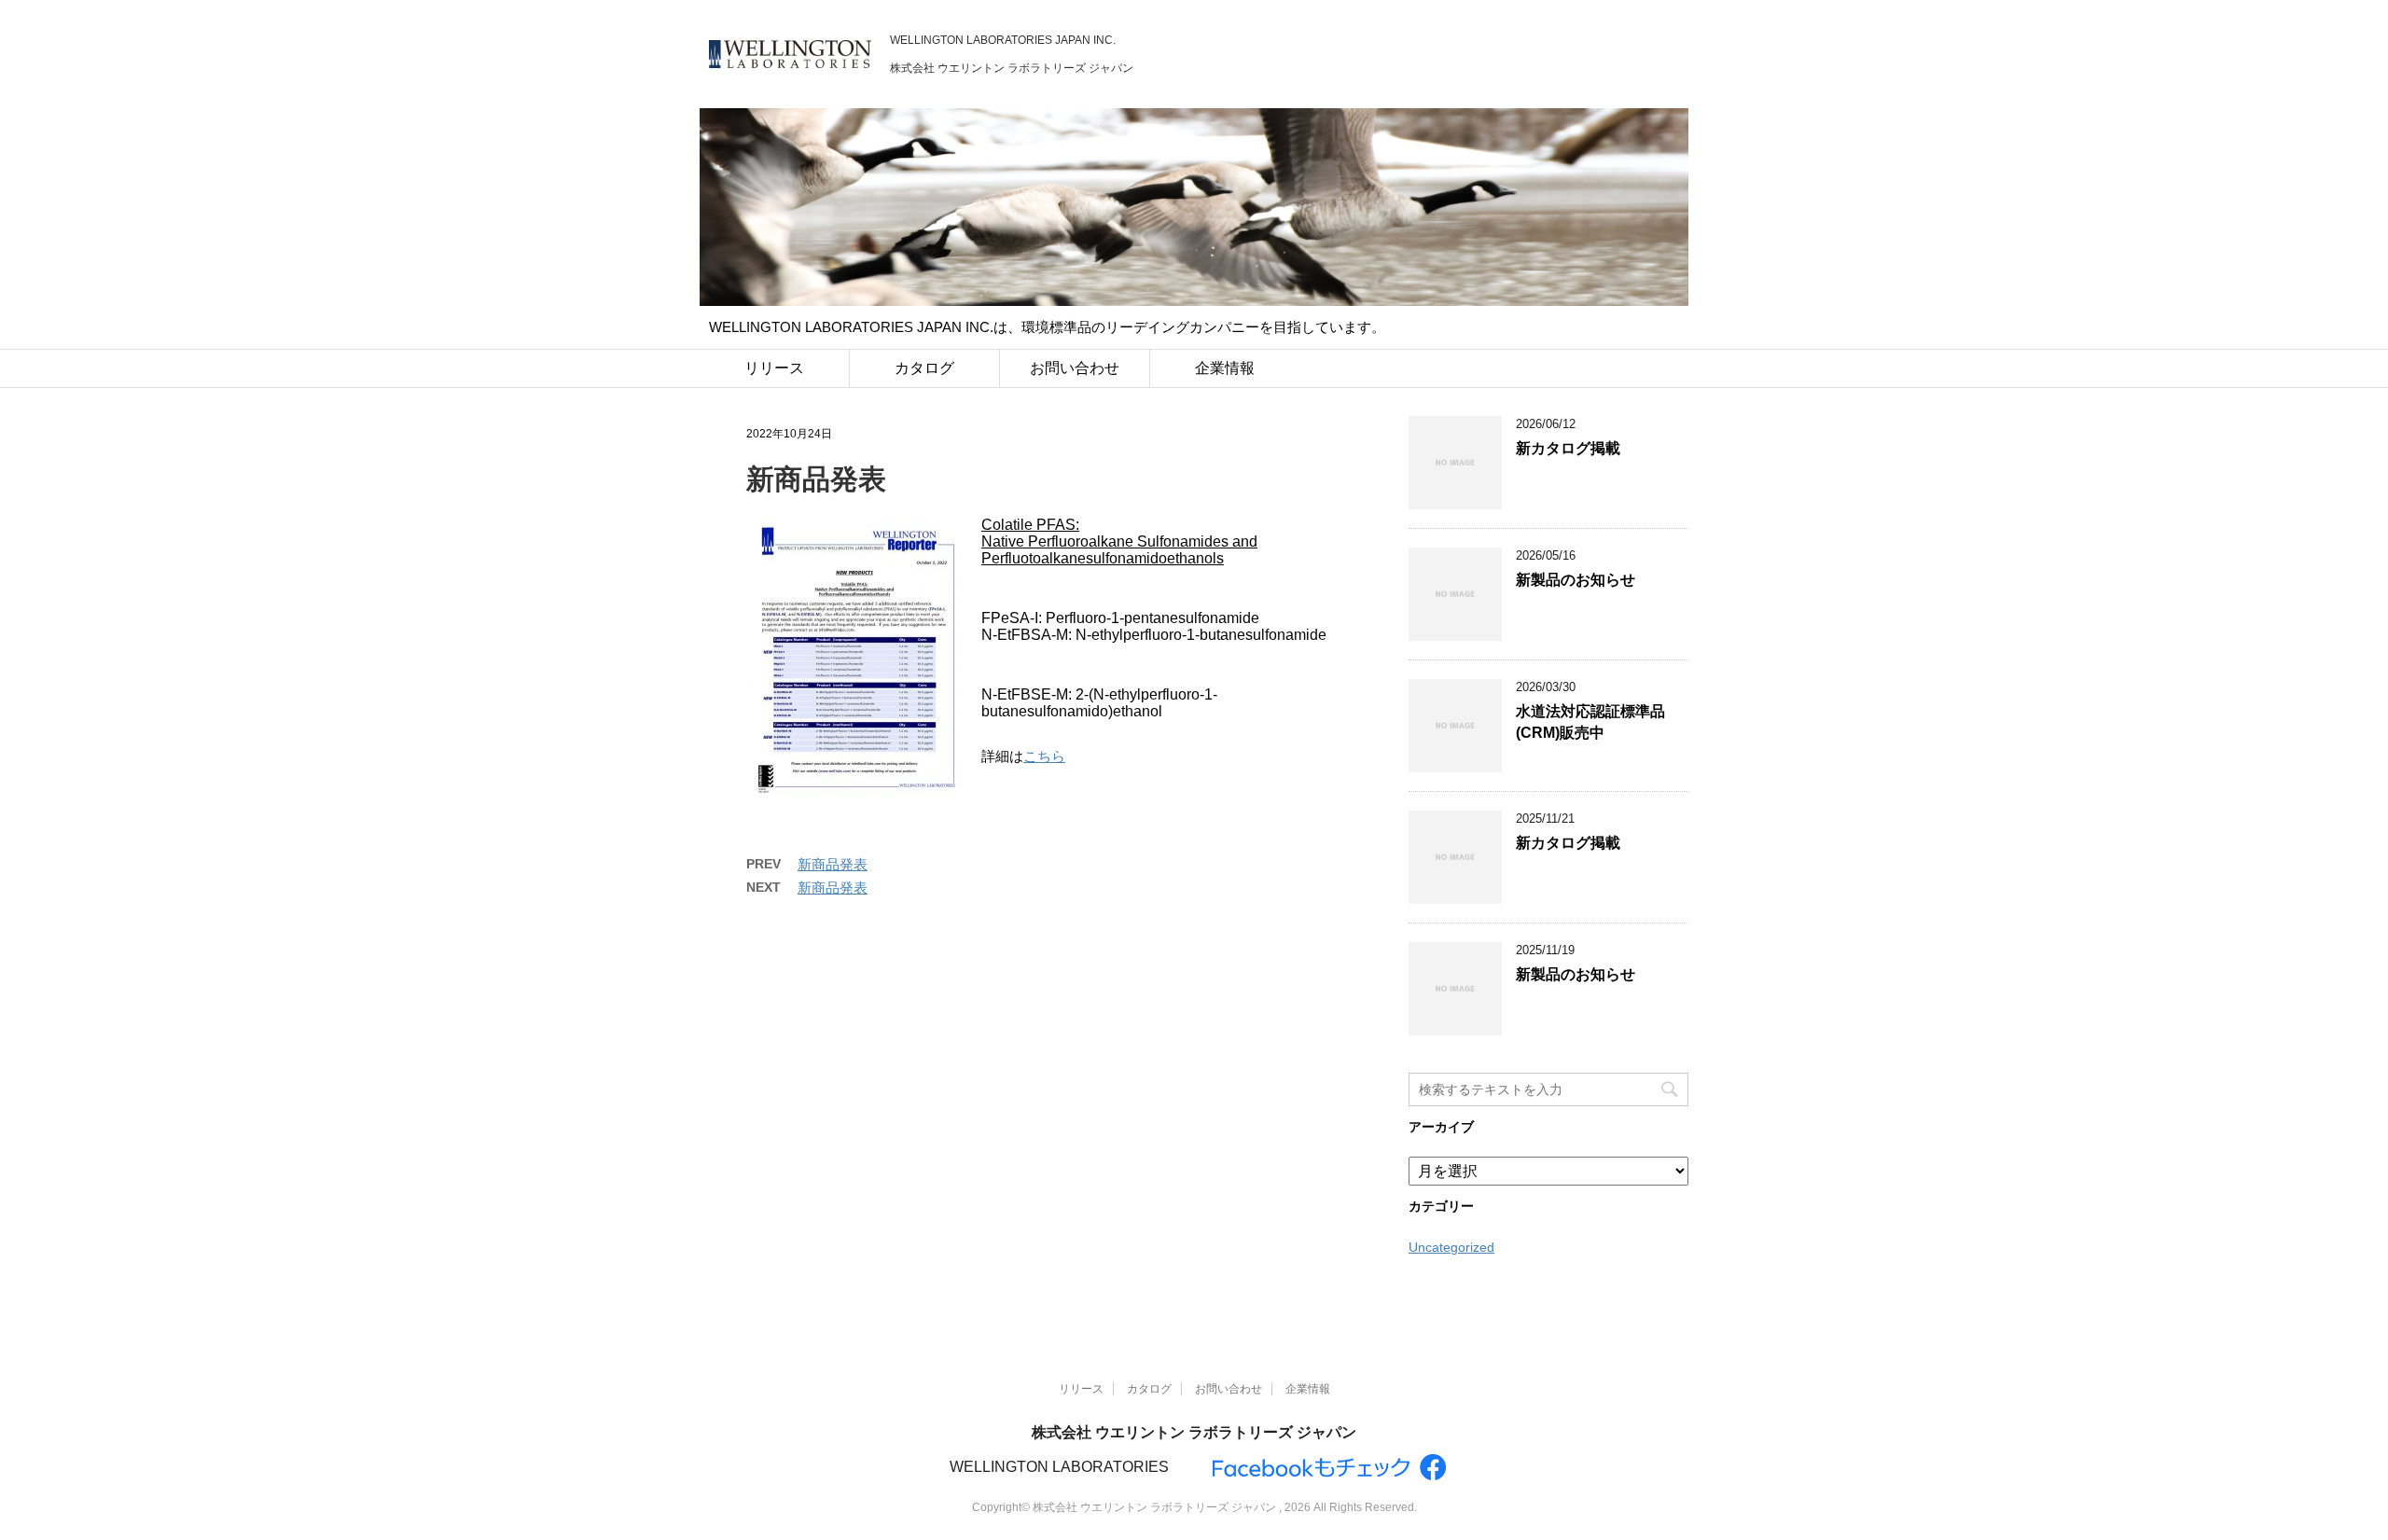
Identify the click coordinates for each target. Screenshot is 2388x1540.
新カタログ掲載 (1568, 448)
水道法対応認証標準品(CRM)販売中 (1590, 722)
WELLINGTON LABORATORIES (1059, 1467)
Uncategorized (1451, 1247)
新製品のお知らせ (1576, 580)
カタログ (924, 368)
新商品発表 (833, 864)
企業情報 (1225, 368)
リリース (774, 368)
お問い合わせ (1075, 368)
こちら (1044, 756)
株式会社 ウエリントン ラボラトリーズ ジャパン (1194, 1432)
